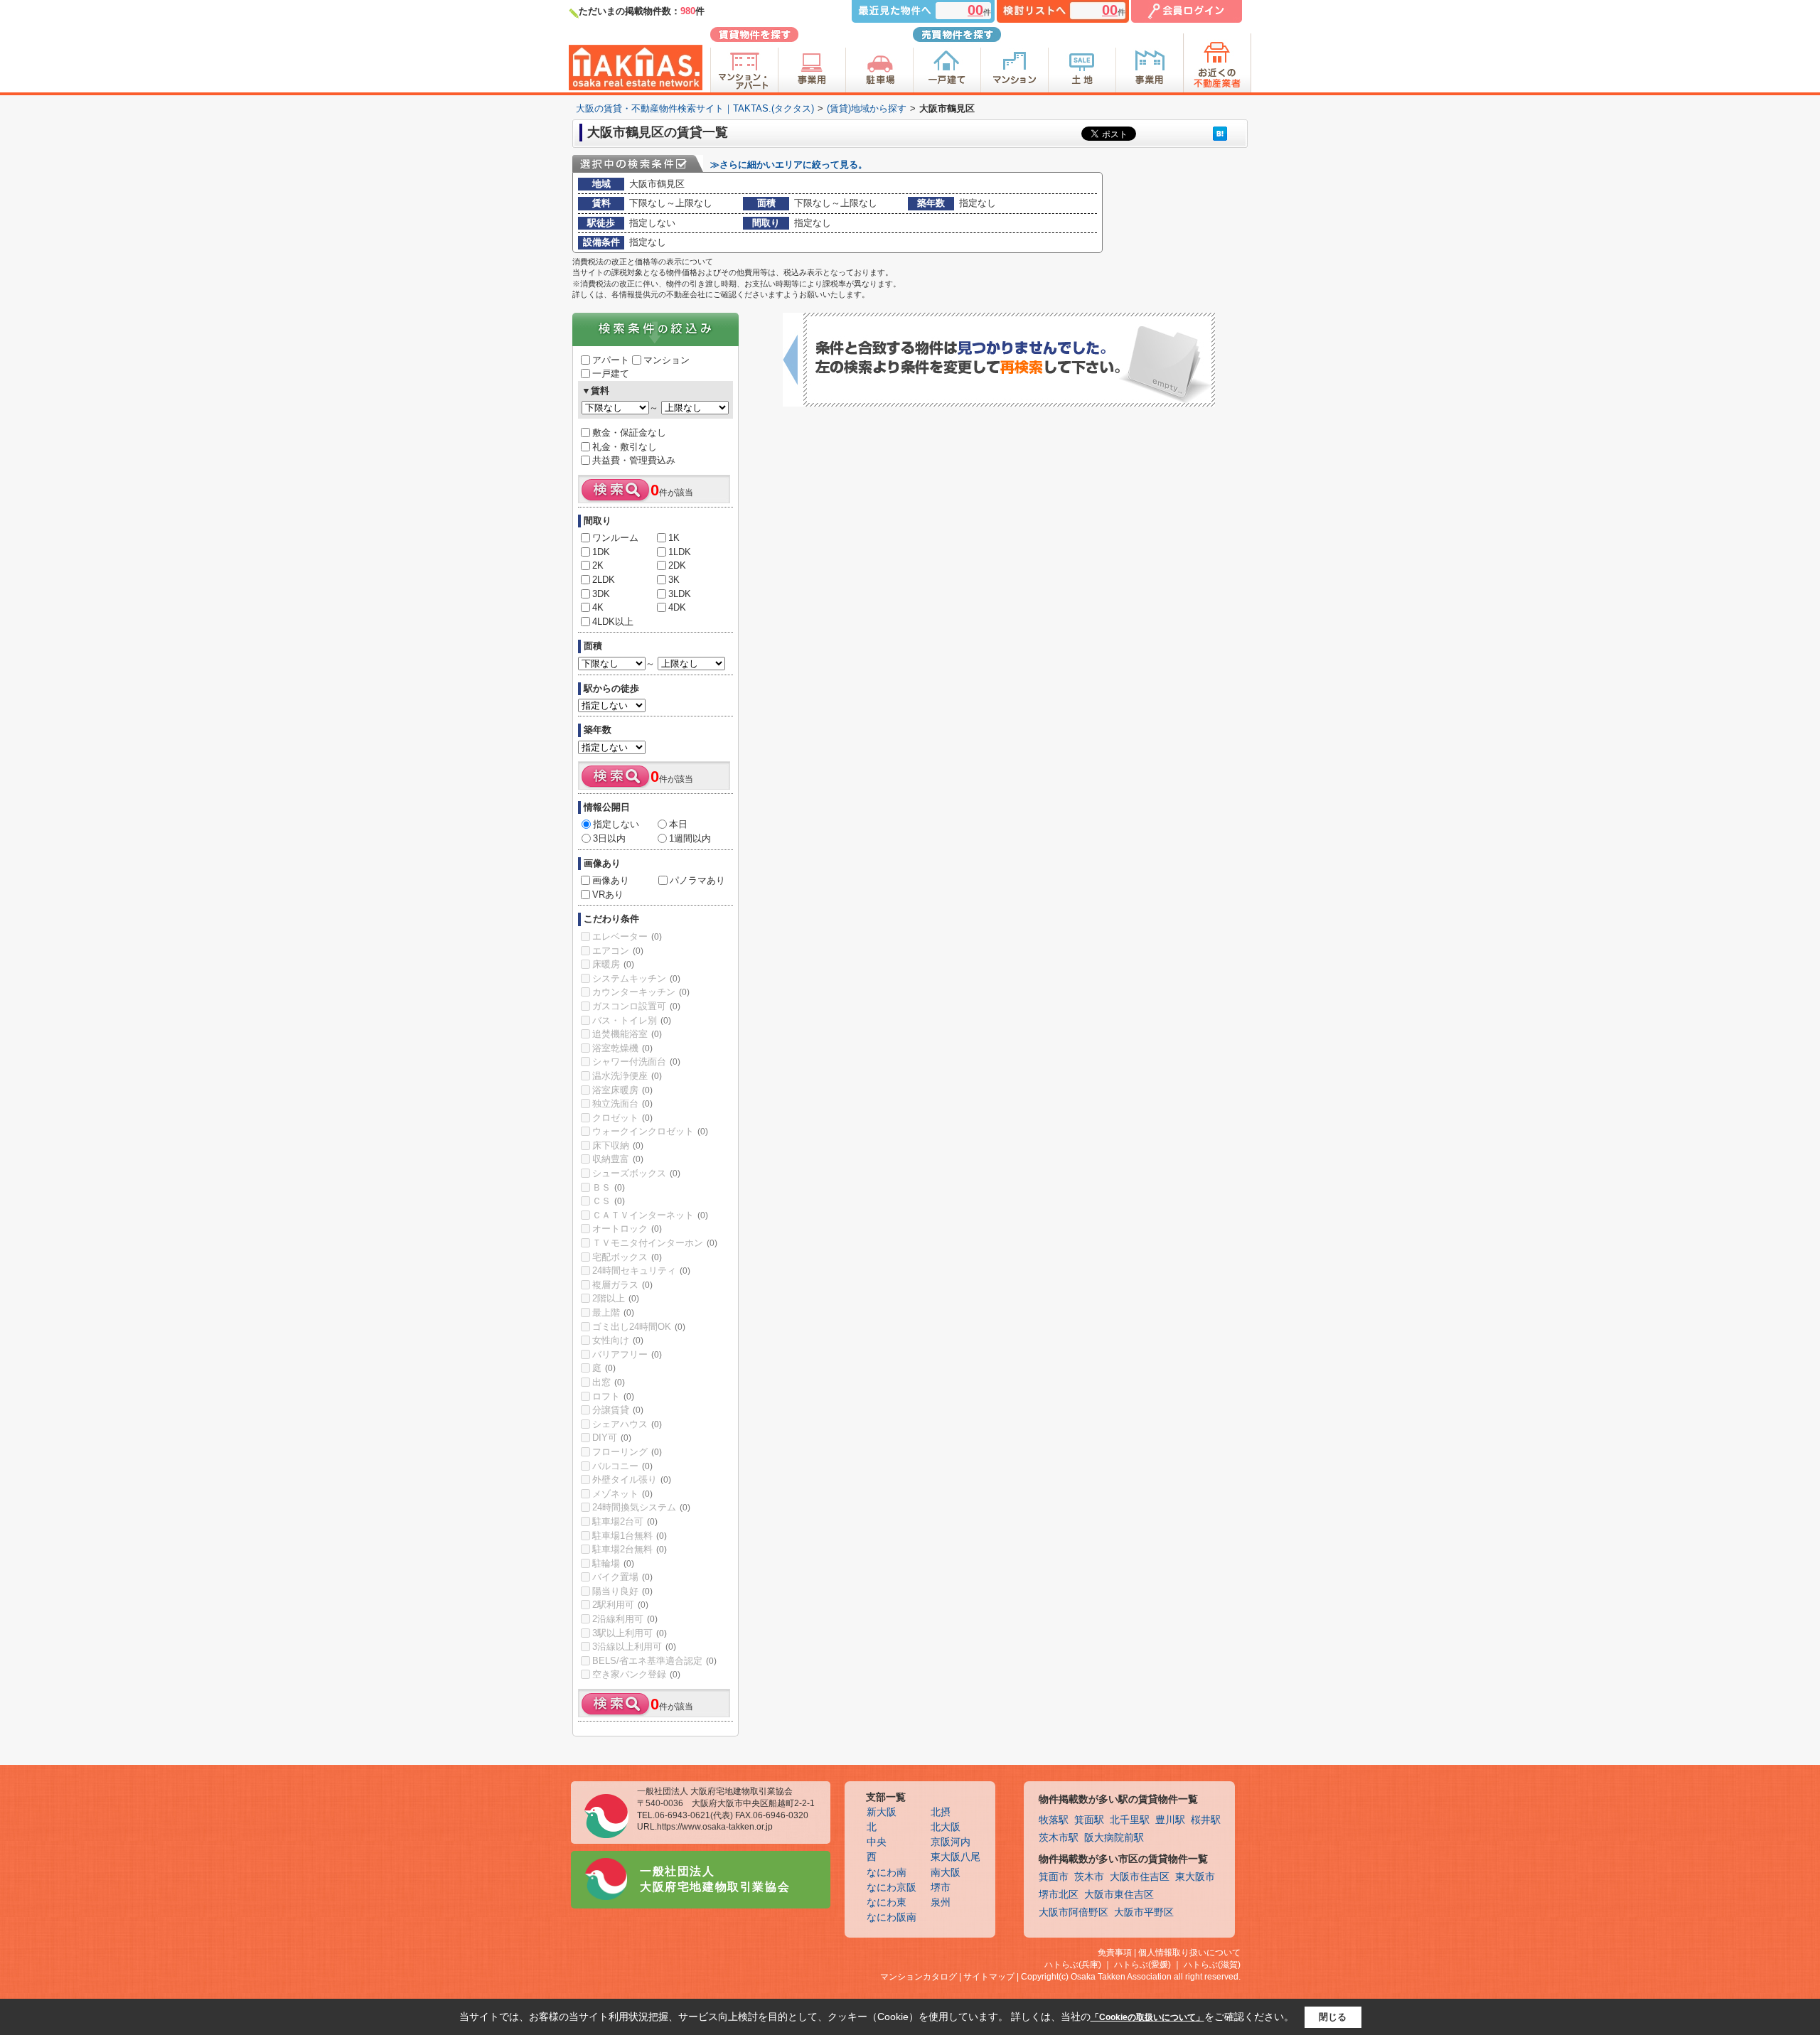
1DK (601, 552)
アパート (611, 360)
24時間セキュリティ (641, 1271)
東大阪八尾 (955, 1857)
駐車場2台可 (625, 1521)
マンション (667, 360)
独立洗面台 (622, 1104)
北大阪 (946, 1827)
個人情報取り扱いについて (1189, 1953)
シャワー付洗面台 (636, 1062)
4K (598, 607)
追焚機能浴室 (627, 1034)
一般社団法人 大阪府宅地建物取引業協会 (715, 1879)
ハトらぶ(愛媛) (1142, 1965)
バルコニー (622, 1466)
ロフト (613, 1396)
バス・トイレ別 (632, 1020)
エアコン (618, 951)
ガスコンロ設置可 (636, 1006)
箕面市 (1054, 1877)
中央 (877, 1842)
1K (674, 538)
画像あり (611, 880)
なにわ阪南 (892, 1917)
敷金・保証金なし (629, 433)
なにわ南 (887, 1873)
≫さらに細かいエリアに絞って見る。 (789, 165)
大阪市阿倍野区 (1074, 1912)
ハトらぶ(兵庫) (1073, 1965)
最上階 (613, 1312)
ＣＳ (609, 1201)
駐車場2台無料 (630, 1549)
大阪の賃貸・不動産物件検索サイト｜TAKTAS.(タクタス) (695, 108)
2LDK (604, 580)
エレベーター (627, 936)
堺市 (941, 1888)
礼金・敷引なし (625, 447)
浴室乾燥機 (622, 1048)
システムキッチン (636, 978)
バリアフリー (627, 1354)
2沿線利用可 (625, 1619)
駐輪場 (613, 1563)
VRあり (608, 895)
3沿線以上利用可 (634, 1647)
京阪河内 (951, 1842)
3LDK (680, 594)
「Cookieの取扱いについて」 (1147, 2017)
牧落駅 (1054, 1820)
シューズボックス (636, 1173)
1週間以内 (690, 838)
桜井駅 (1206, 1820)
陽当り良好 (622, 1591)
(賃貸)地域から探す (867, 108)
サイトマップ (989, 1977)
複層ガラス (622, 1285)
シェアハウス (627, 1424)
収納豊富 (618, 1159)
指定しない (616, 824)
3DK (601, 594)
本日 (678, 824)
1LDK (680, 552)
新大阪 (882, 1812)
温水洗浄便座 (627, 1076)
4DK (677, 607)
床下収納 (618, 1145)
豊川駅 (1170, 1820)
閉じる (1333, 2017)
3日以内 (609, 838)
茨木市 (1089, 1877)
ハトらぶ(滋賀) (1212, 1965)
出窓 (609, 1382)
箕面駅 (1089, 1820)
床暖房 (613, 964)
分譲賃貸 (618, 1410)
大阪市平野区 (1144, 1912)
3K (674, 580)
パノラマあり (697, 880)
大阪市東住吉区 (1119, 1895)
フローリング (627, 1452)
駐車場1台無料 (630, 1536)
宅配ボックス (627, 1257)
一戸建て (611, 374)
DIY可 (612, 1438)
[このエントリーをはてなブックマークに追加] (1220, 133)
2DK (677, 565)
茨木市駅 (1059, 1838)
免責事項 (1115, 1953)
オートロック (627, 1229)
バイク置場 (622, 1577)
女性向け (618, 1340)
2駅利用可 (620, 1605)
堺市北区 (1059, 1895)
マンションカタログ (919, 1977)
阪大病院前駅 (1114, 1838)
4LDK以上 (613, 622)
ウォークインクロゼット (650, 1131)
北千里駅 (1130, 1820)
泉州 (941, 1902)
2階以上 (616, 1298)
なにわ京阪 (892, 1888)
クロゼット (622, 1118)
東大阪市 (1195, 1877)
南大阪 (946, 1873)
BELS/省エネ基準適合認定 (654, 1661)
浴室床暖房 (622, 1090)
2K (598, 565)
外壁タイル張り (632, 1480)
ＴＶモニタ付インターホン (655, 1243)
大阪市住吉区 (1140, 1877)
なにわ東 (887, 1902)
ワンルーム (615, 538)
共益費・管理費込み (634, 460)
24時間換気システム (641, 1507)
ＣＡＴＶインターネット (650, 1215)
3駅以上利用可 (630, 1633)
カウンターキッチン (641, 992)
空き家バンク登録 (636, 1674)
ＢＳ (609, 1187)
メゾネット (622, 1494)
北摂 (941, 1812)
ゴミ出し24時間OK (639, 1327)
